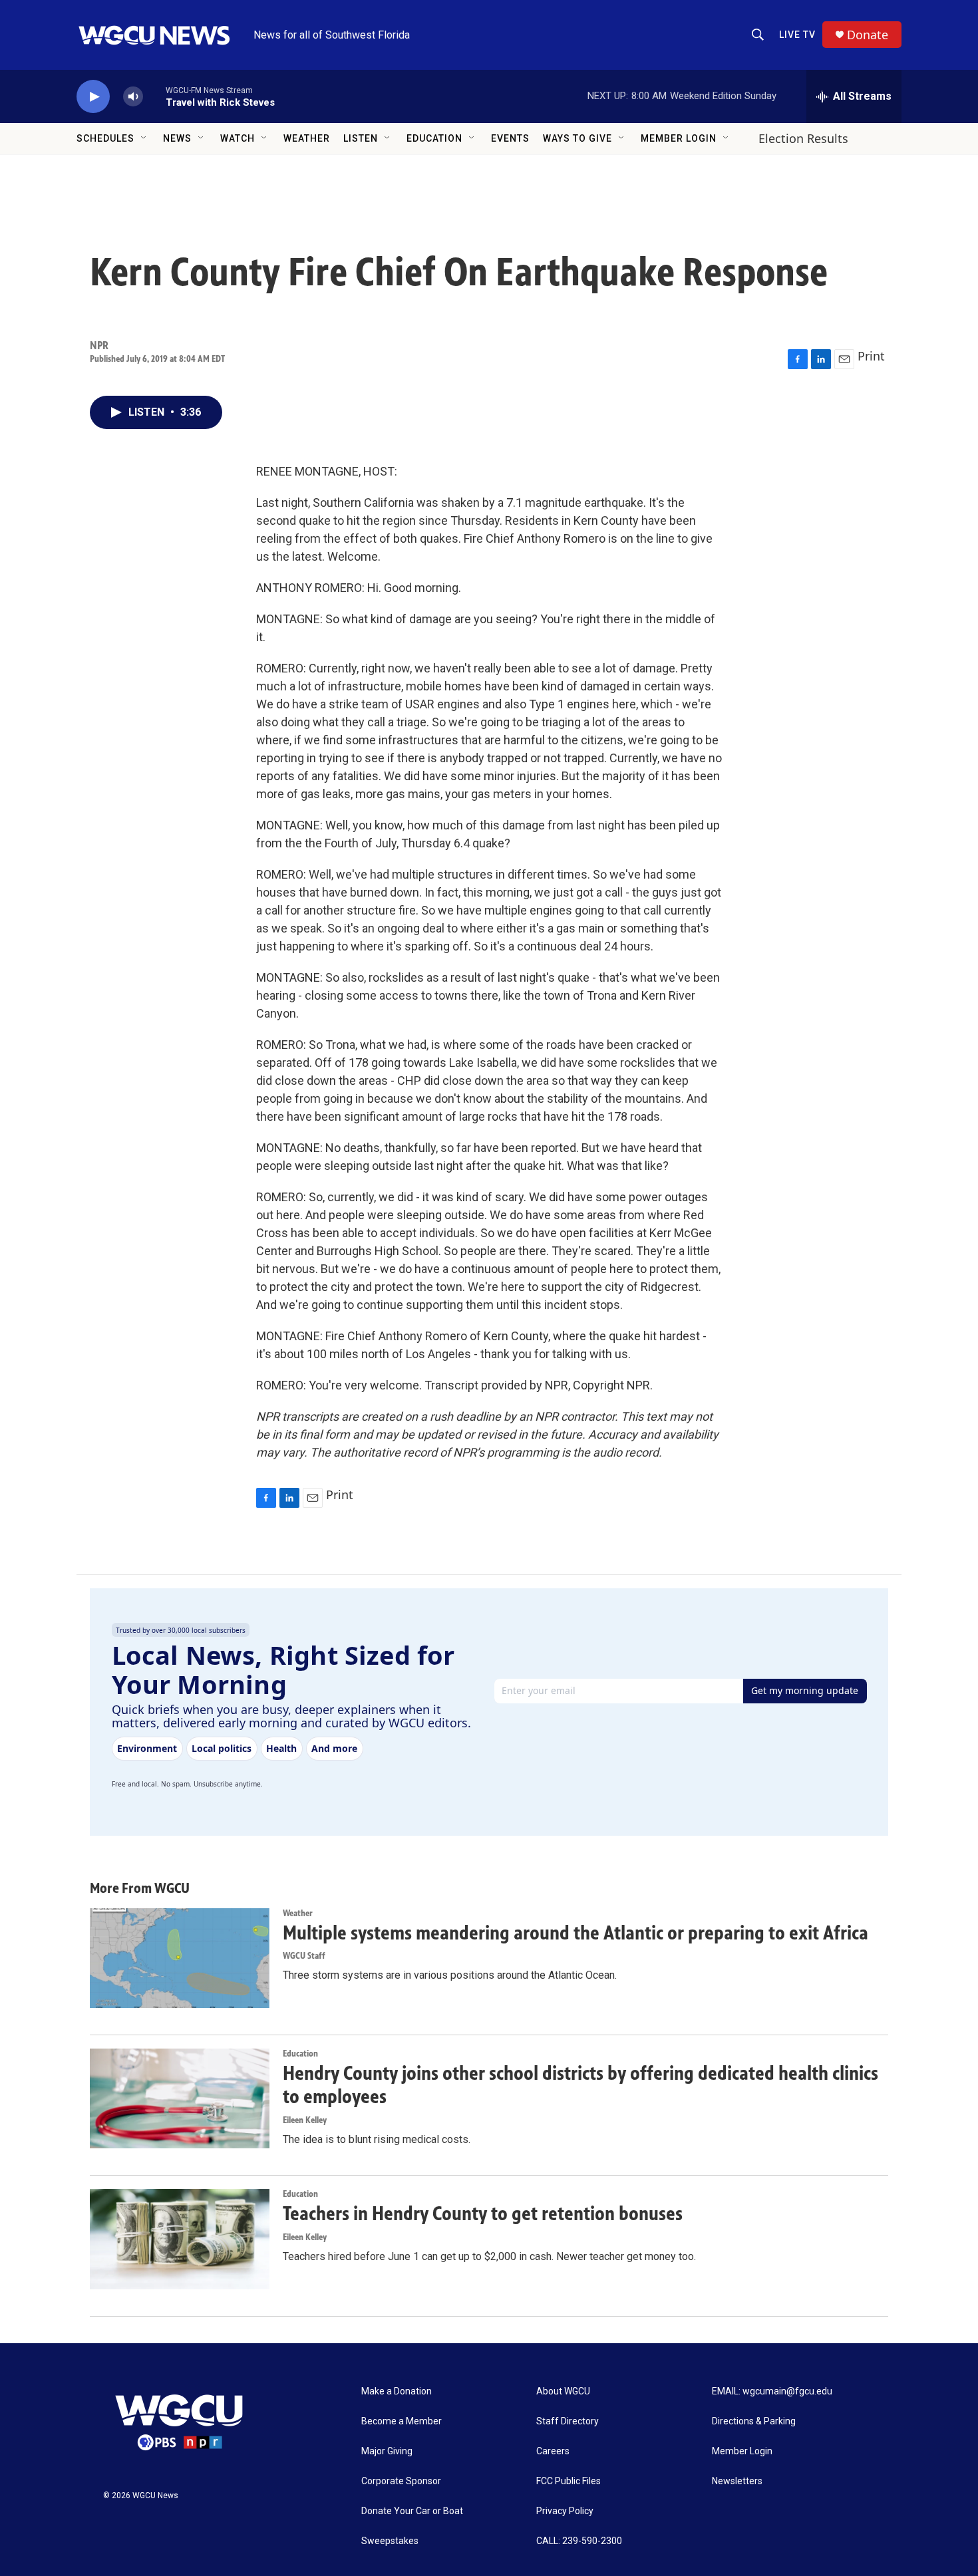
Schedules (105, 138)
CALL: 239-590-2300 (579, 2541)
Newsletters (737, 2481)
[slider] (154, 96)
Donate (868, 35)
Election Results (803, 138)
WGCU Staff (304, 1956)
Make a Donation (397, 2391)
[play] (93, 97)
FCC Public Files (569, 2481)
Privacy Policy (565, 2511)
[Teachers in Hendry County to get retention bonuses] (180, 2239)
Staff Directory (568, 2421)
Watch (238, 138)
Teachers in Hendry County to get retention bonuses (483, 2214)
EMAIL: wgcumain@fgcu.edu (772, 2391)
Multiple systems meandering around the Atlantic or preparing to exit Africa (575, 1933)
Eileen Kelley (305, 2120)
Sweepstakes (390, 2541)
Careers (553, 2451)
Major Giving (387, 2451)
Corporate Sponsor (401, 2481)
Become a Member (402, 2421)
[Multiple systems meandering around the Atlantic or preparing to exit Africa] (180, 1958)
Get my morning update (805, 1690)
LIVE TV (797, 35)
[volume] (133, 97)
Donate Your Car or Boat (412, 2511)
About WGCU (563, 2391)
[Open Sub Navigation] (144, 138)
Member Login (679, 138)
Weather (307, 138)
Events (510, 138)
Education (434, 138)
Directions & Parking (754, 2421)
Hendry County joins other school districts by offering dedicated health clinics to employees (580, 2085)
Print (871, 356)
